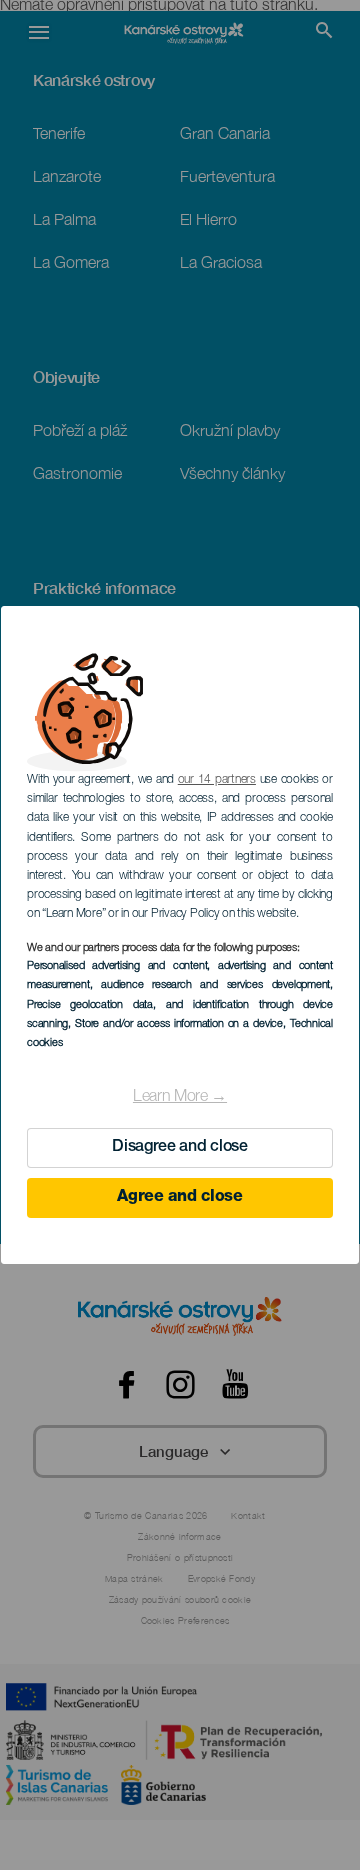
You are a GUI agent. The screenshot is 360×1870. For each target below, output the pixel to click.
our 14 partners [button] (217, 780)
